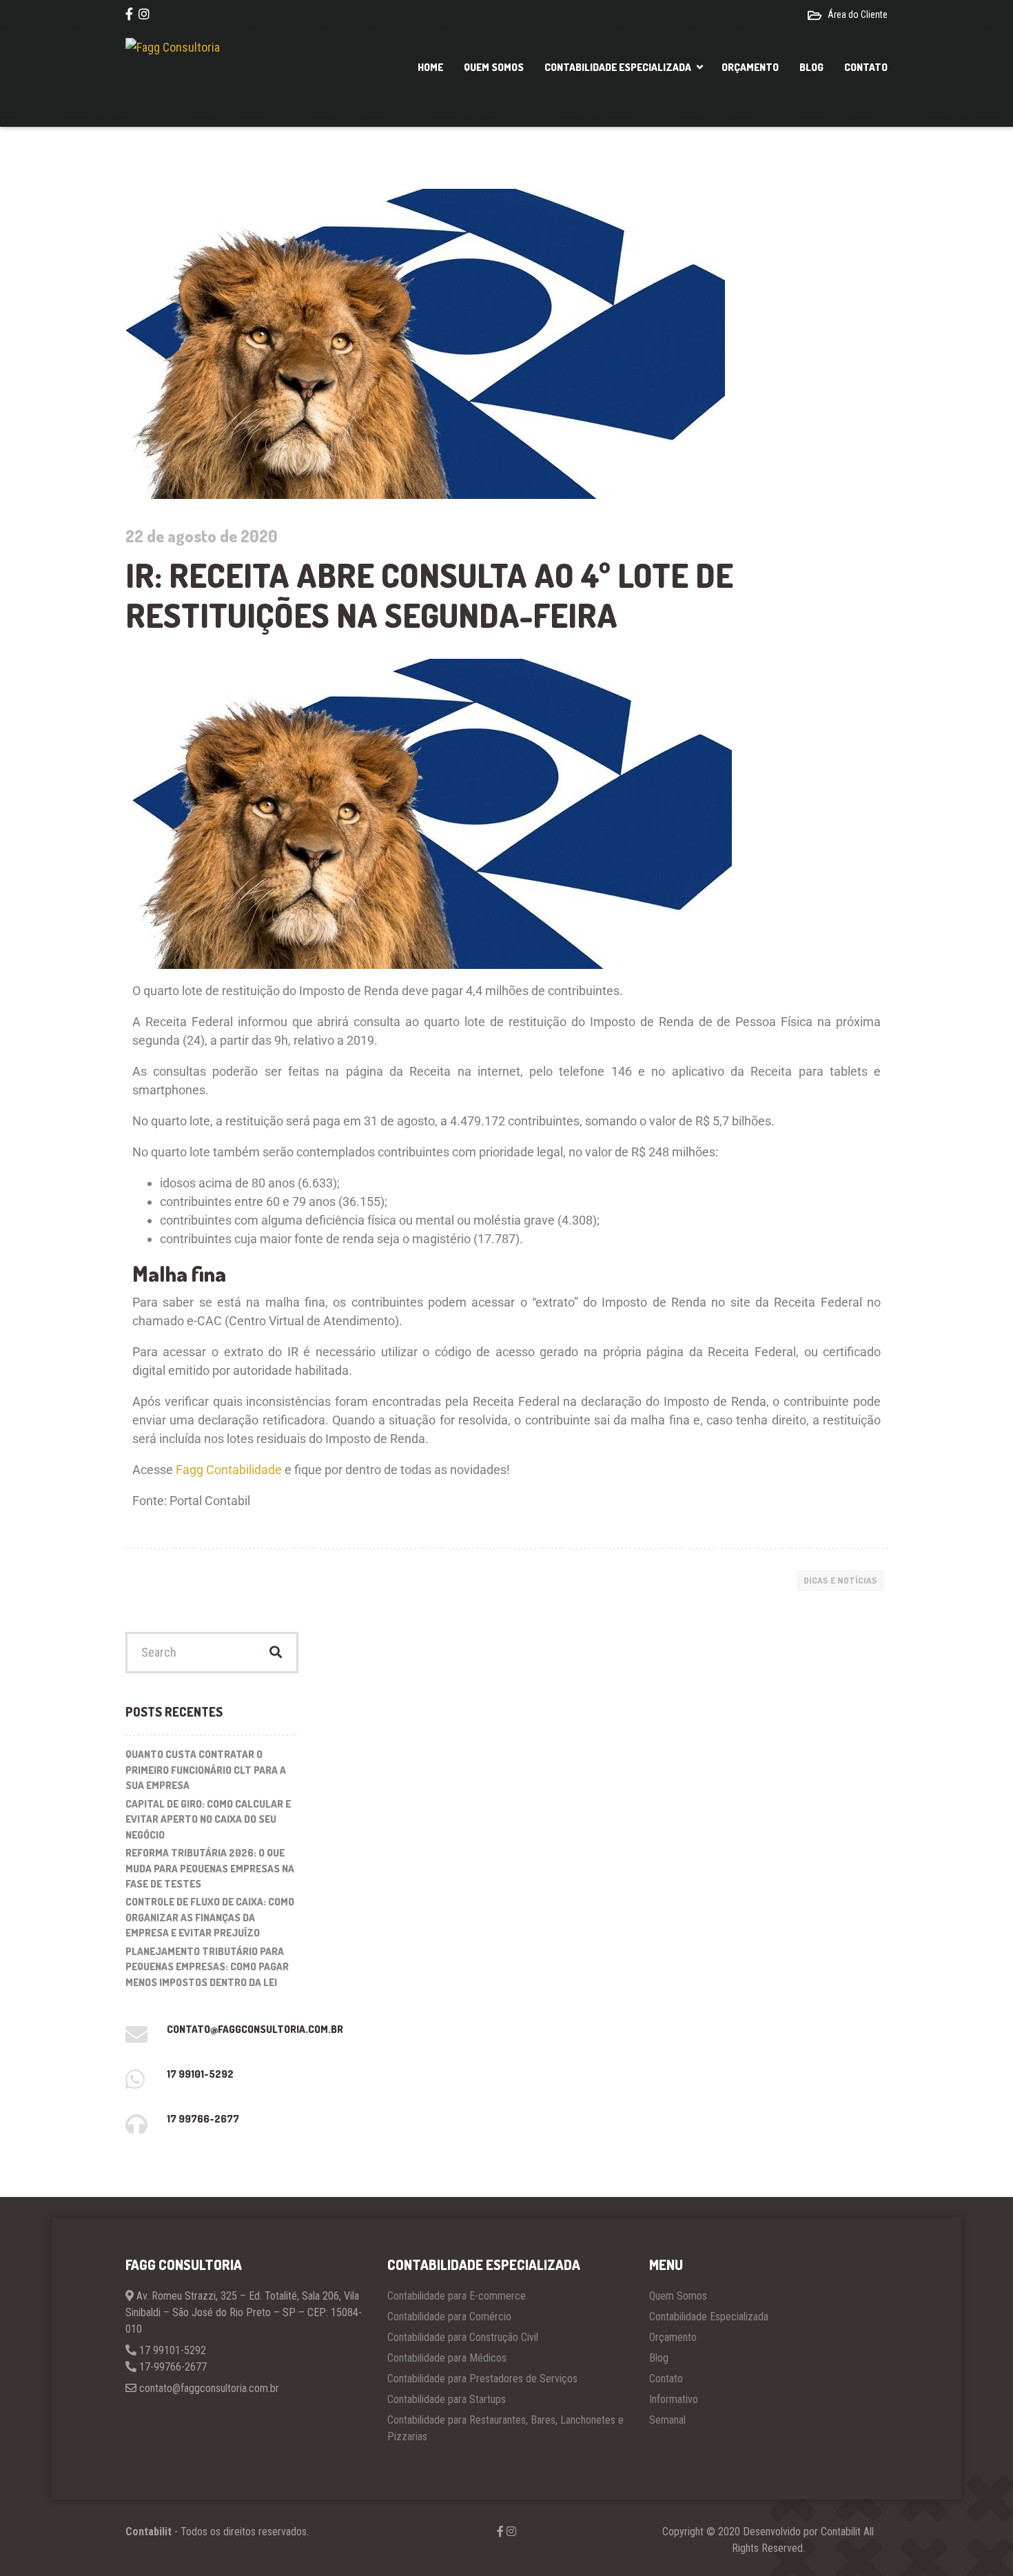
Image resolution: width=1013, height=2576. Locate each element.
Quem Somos (494, 67)
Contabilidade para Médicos (447, 2358)
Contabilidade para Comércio (449, 2317)
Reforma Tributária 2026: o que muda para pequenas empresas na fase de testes (210, 1868)
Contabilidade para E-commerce (457, 2296)
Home (430, 67)
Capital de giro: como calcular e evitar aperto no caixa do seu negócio (208, 1819)
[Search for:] (212, 1653)
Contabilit (149, 2532)
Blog (811, 67)
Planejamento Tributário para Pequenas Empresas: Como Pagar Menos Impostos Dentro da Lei (207, 1967)
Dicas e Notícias (840, 1580)
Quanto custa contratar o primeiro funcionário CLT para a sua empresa (206, 1770)
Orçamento (750, 67)
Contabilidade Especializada (618, 67)
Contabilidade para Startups (447, 2399)
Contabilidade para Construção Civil (463, 2337)
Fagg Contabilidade (229, 1470)
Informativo (674, 2399)
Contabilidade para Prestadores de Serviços (482, 2379)
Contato (866, 67)
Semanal (667, 2420)
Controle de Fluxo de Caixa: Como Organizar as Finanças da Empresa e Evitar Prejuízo (210, 1917)
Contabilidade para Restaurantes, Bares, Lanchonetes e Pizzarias (505, 2428)
